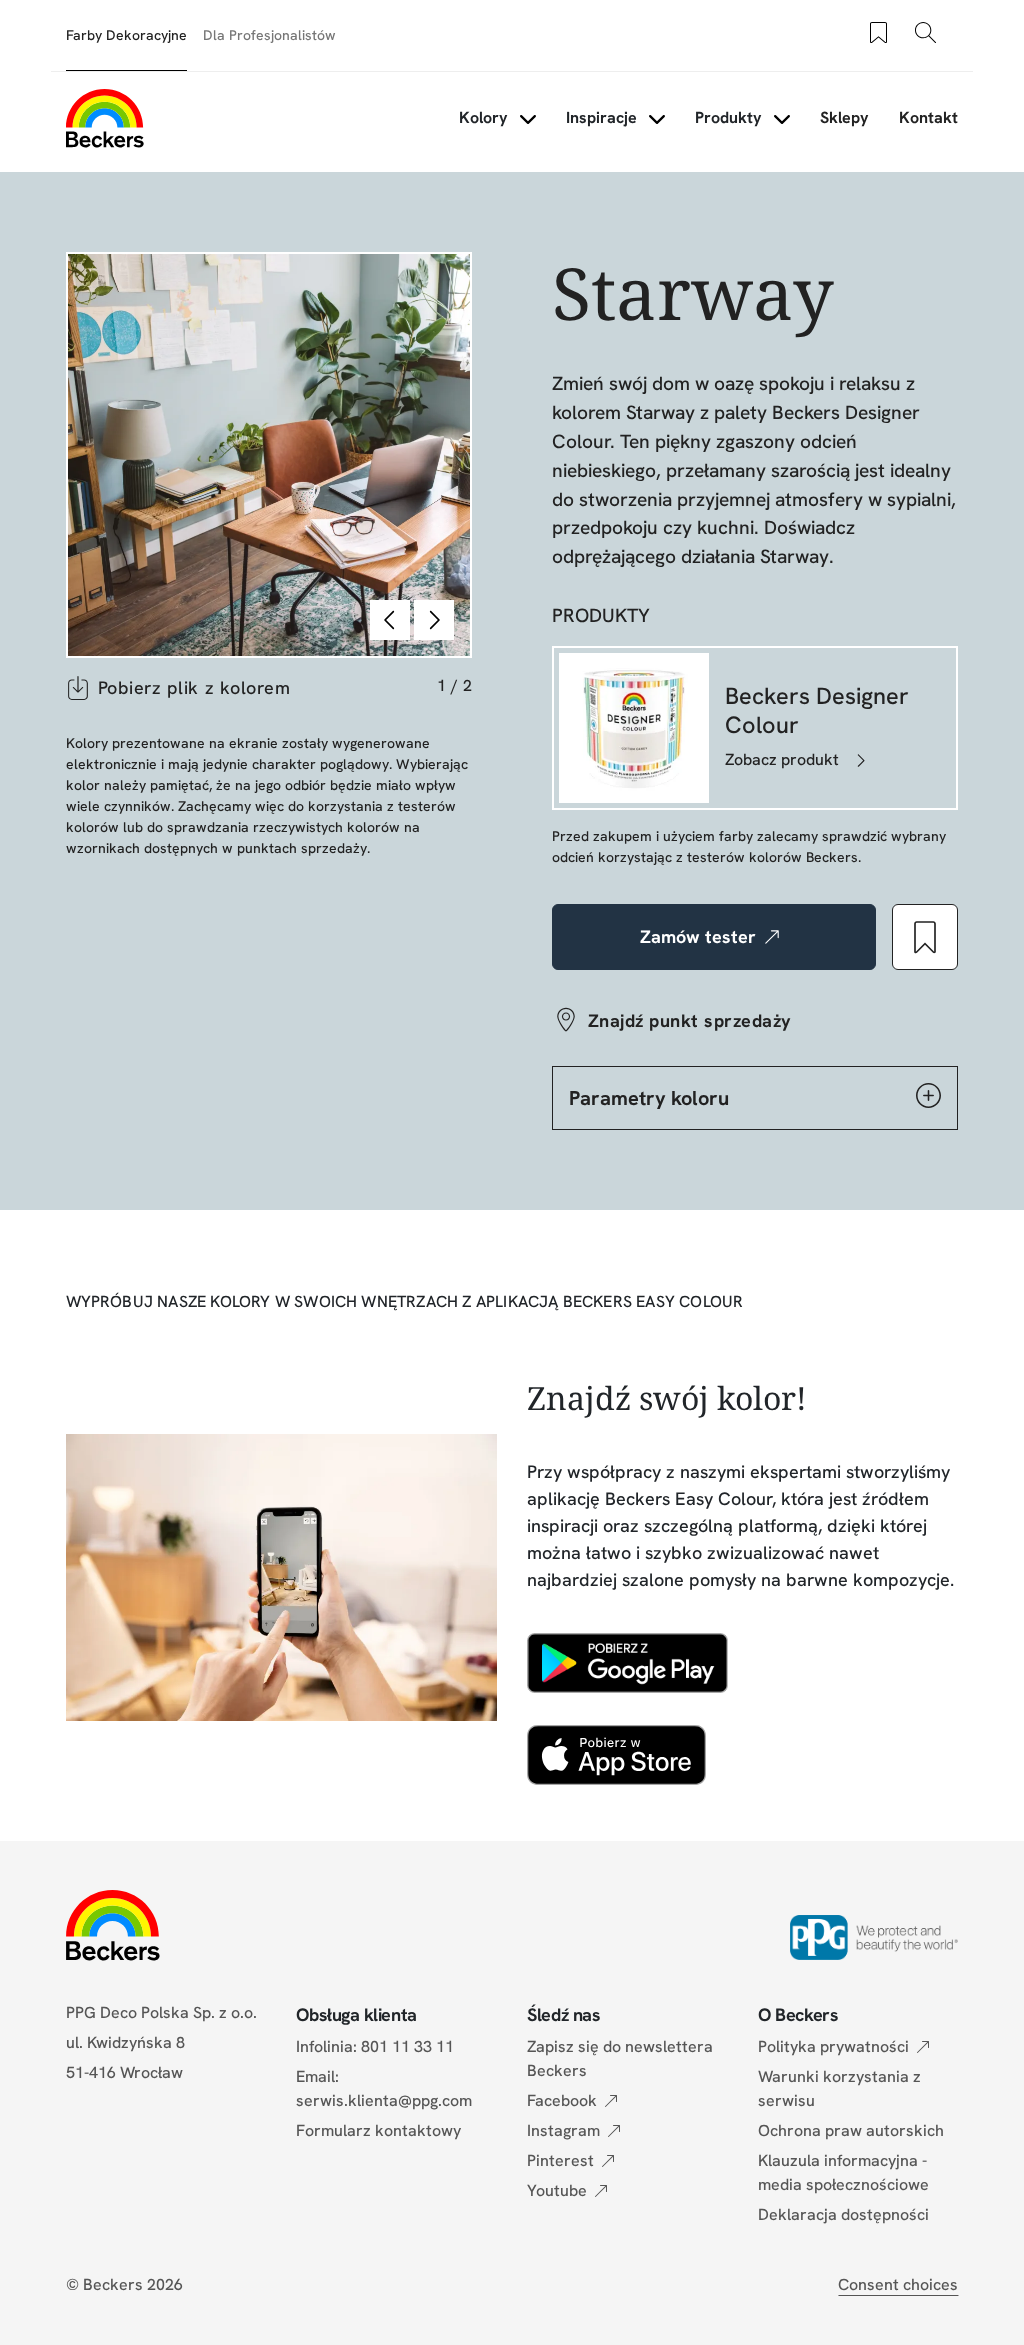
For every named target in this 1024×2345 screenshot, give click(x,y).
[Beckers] (105, 118)
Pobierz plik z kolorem (194, 687)
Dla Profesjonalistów (269, 35)
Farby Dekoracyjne (126, 35)
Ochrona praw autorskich (851, 2130)
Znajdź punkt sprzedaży (690, 1020)
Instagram (563, 2130)
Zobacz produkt (782, 759)
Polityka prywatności (833, 2046)
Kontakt (928, 117)
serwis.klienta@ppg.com (384, 2100)
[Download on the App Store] (616, 1755)
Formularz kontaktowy (378, 2130)
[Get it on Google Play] (627, 1663)
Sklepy (844, 117)
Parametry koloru (649, 1098)
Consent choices (898, 2284)
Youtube (557, 2190)
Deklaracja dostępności (843, 2214)
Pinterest (560, 2160)
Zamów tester (698, 936)
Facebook (562, 2100)
